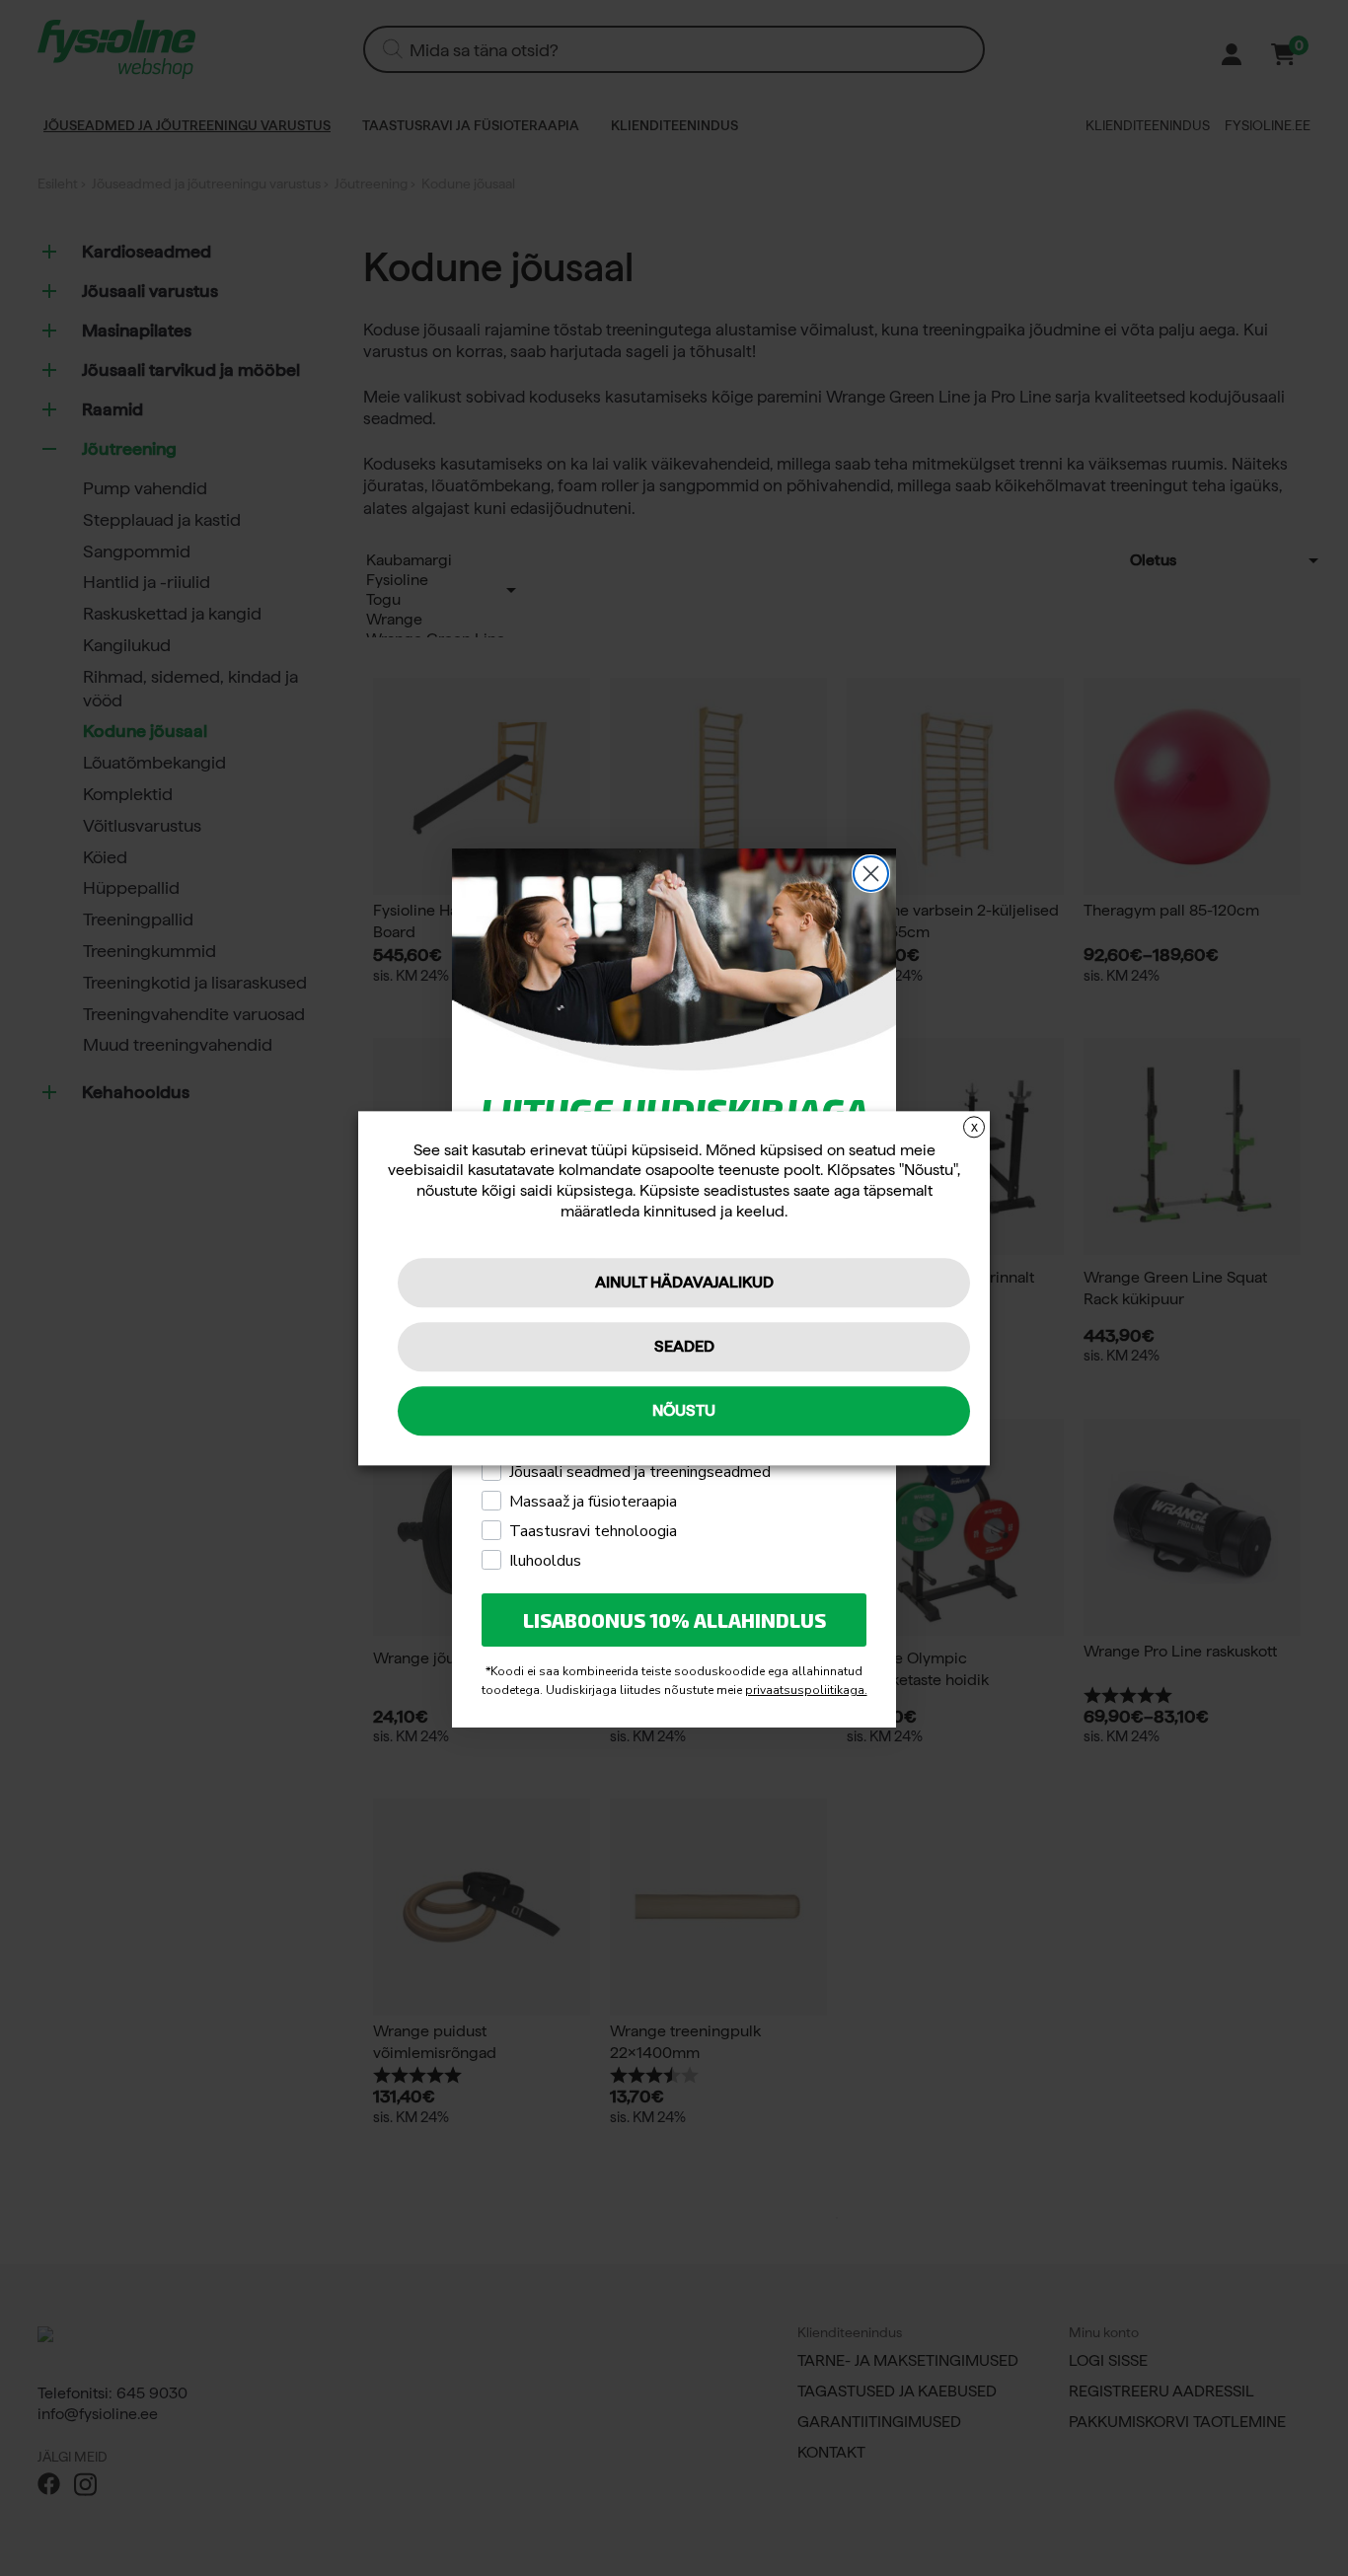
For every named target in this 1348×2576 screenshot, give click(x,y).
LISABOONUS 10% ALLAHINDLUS (674, 1620)
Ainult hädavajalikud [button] (684, 1282)
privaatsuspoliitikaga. (806, 1690)
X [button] (974, 1128)
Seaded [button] (684, 1346)
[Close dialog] (871, 874)
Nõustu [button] (684, 1410)
